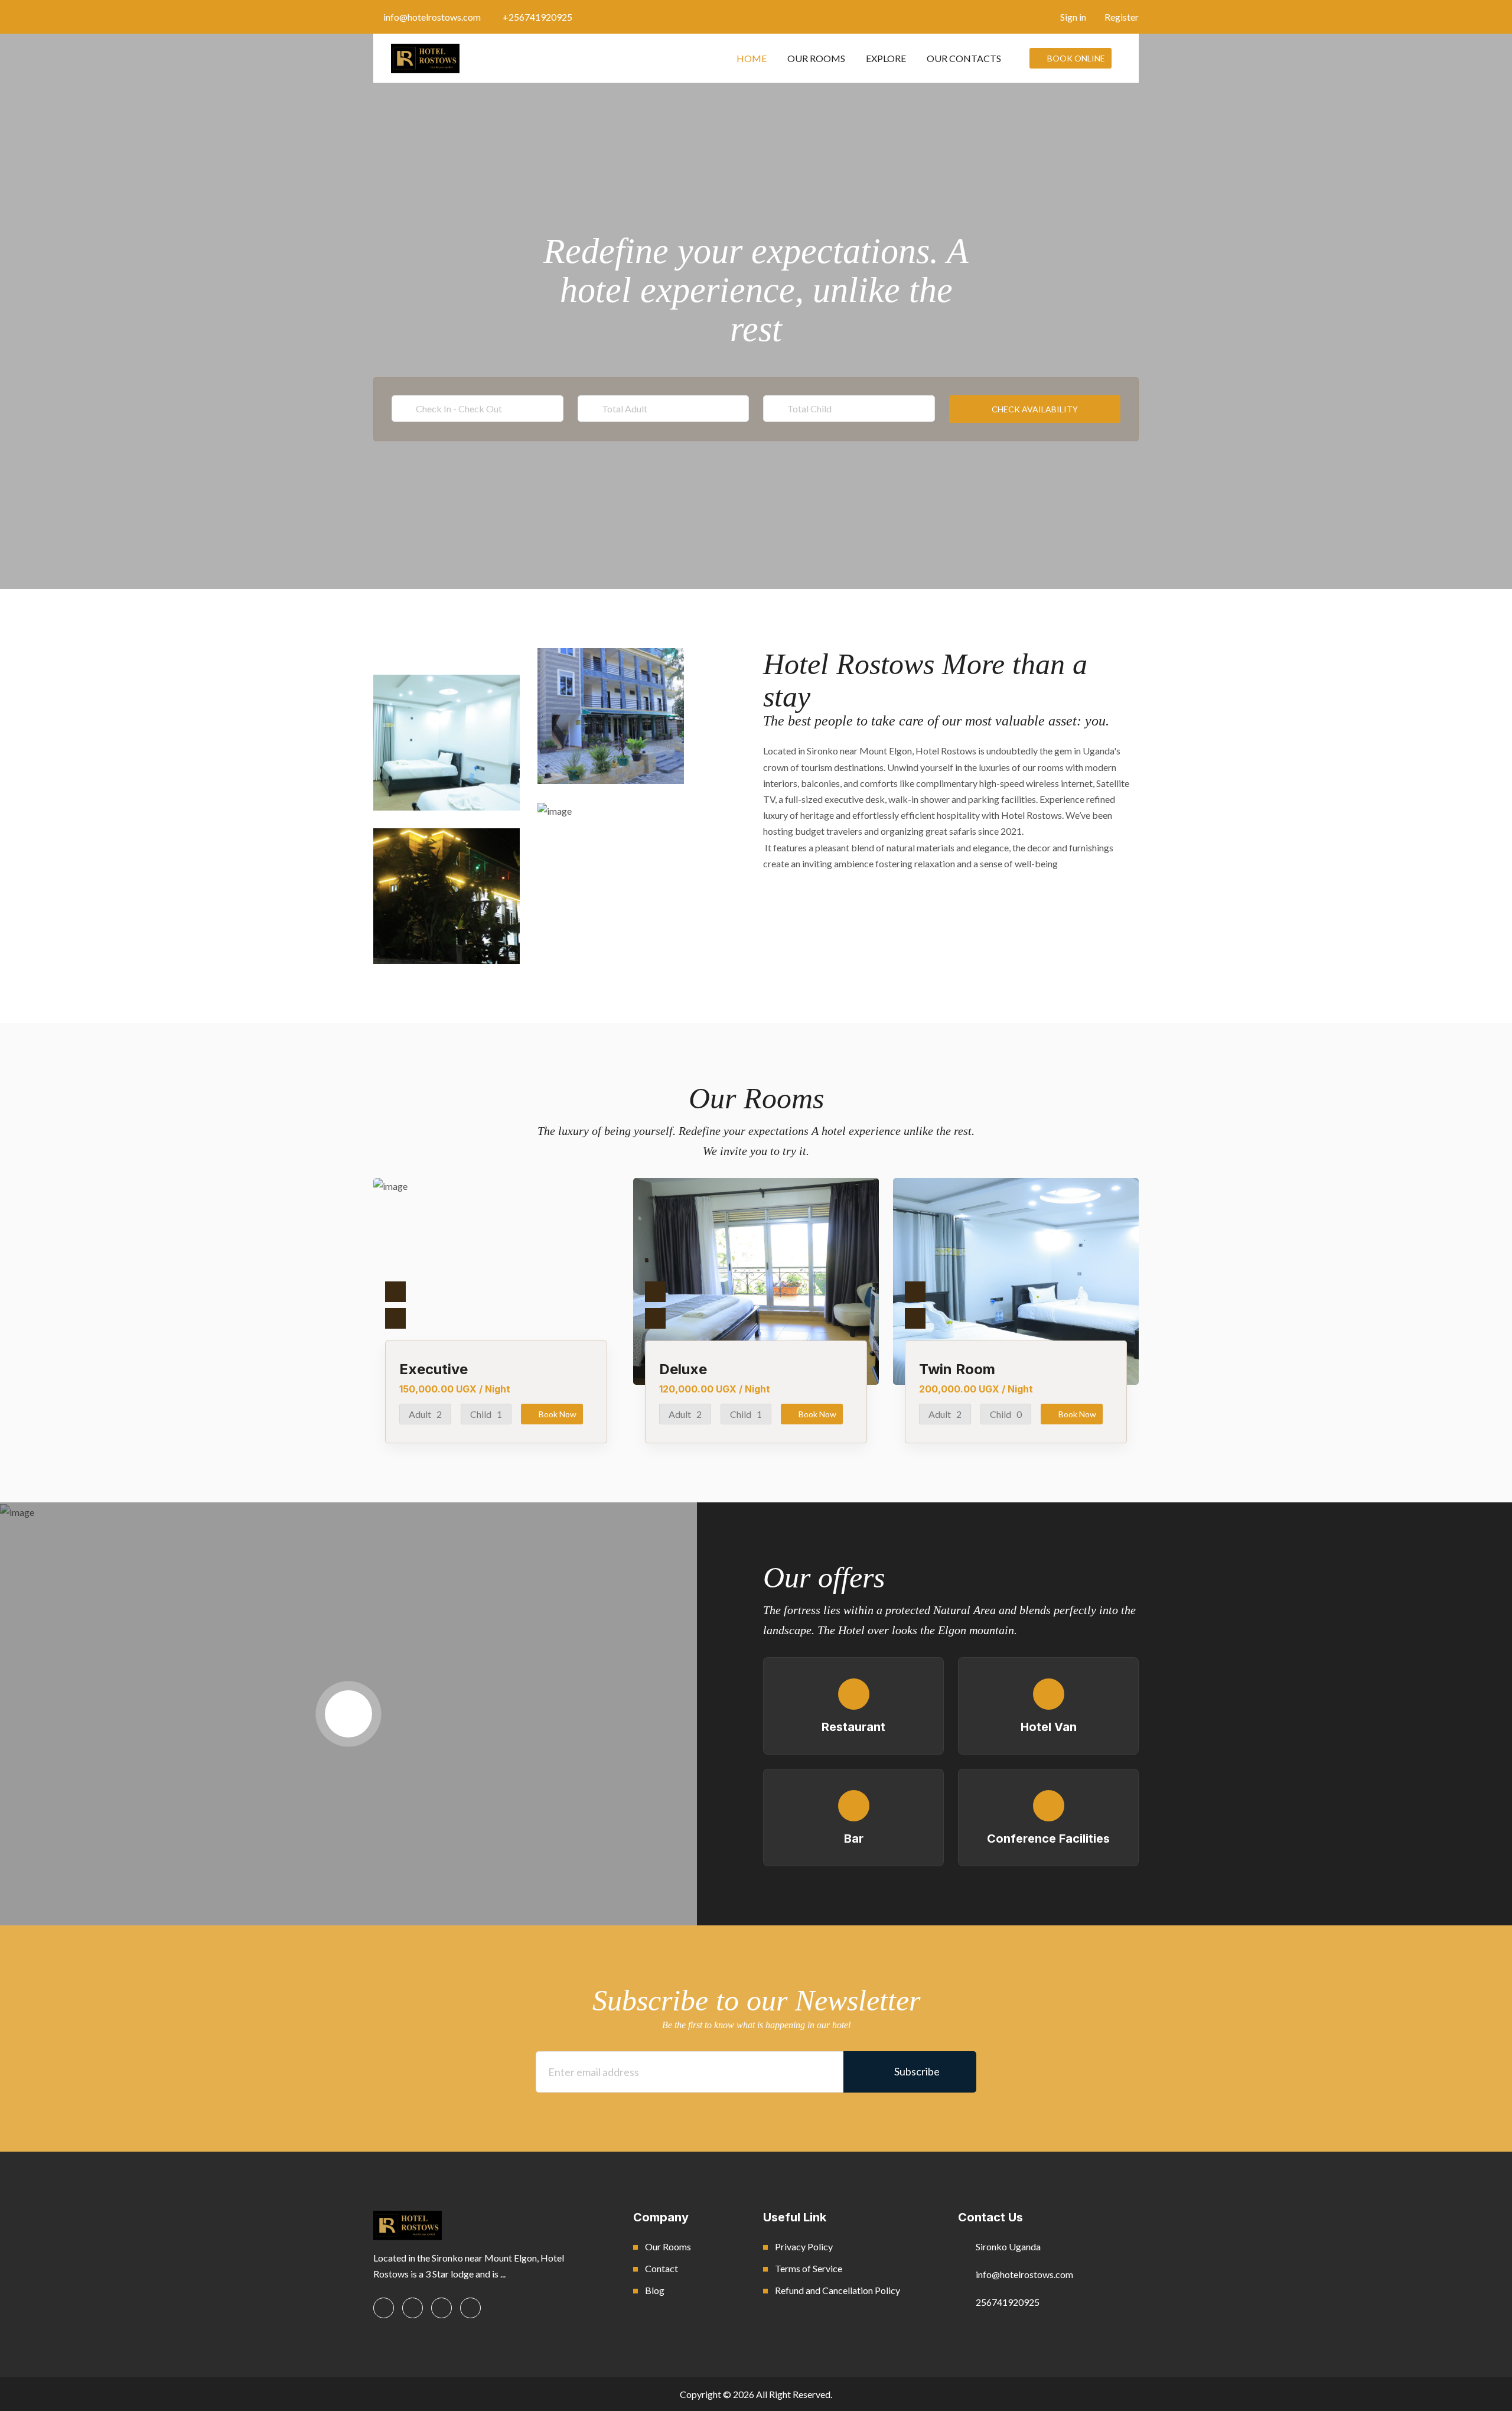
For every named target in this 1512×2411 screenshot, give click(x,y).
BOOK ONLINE (1076, 58)
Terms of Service (809, 2268)
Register (1121, 17)
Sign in (1072, 17)
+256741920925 (537, 17)
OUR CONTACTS (964, 58)
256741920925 (1008, 2302)
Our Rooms (668, 2246)
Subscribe (914, 2071)
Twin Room (957, 1369)
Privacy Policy (804, 2246)
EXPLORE (886, 58)
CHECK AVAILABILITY (1035, 409)
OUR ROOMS (816, 58)
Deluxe (683, 1369)
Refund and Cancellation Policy (838, 2290)
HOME (752, 58)
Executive (434, 1369)
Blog (655, 2290)
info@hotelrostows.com (432, 17)
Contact (661, 2268)
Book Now (558, 1414)
